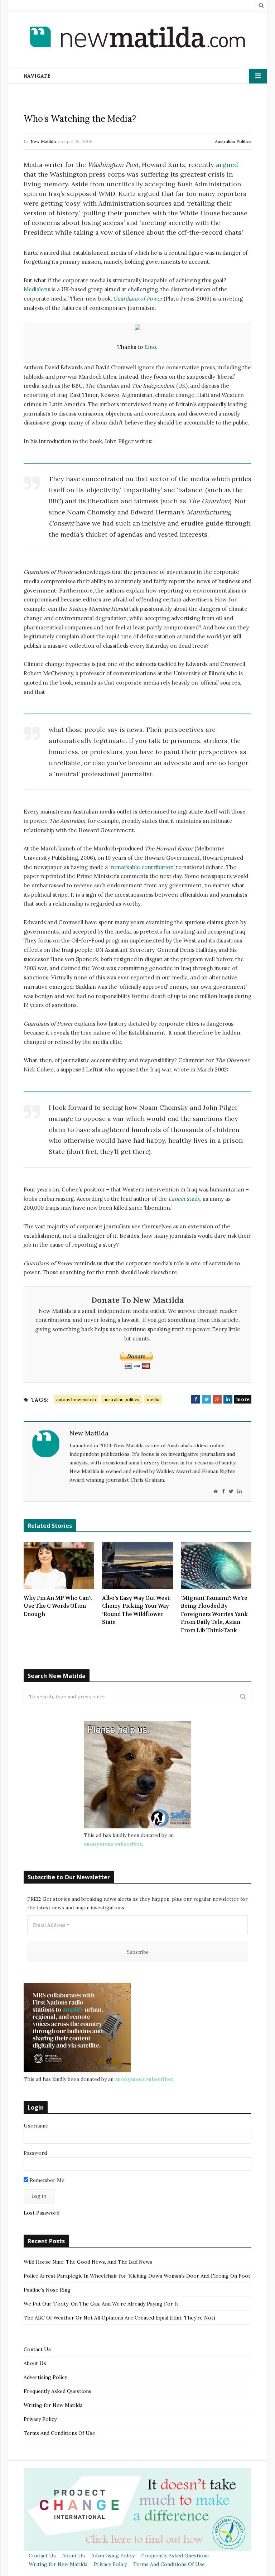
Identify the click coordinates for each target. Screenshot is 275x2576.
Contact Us (37, 2349)
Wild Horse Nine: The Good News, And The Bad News (88, 2262)
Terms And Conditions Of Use (59, 2433)
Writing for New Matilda (53, 2405)
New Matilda (43, 141)
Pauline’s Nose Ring (47, 2290)
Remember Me (46, 2180)
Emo (150, 347)
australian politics (121, 1399)
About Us (35, 2363)
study (184, 1199)
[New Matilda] (137, 38)
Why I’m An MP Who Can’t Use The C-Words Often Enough (58, 1606)
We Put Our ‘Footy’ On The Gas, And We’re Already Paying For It (101, 2304)
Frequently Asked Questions (57, 2391)
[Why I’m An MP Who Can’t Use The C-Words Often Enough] (59, 1566)
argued (227, 165)
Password (35, 2153)
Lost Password (42, 2213)
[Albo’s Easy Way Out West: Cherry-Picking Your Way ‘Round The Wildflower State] (137, 1566)
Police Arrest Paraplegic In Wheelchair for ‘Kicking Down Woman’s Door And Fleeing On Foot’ (137, 2276)
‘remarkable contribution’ (142, 867)
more (243, 1399)
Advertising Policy (45, 2377)
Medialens (37, 289)
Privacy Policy (40, 2419)
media (153, 1399)
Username (36, 2126)
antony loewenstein (76, 1399)
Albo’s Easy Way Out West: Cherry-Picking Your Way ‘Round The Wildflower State (136, 1610)
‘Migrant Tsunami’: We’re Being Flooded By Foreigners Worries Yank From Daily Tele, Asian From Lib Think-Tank (214, 1614)
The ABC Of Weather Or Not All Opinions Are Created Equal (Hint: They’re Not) (119, 2318)
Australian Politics (233, 141)
